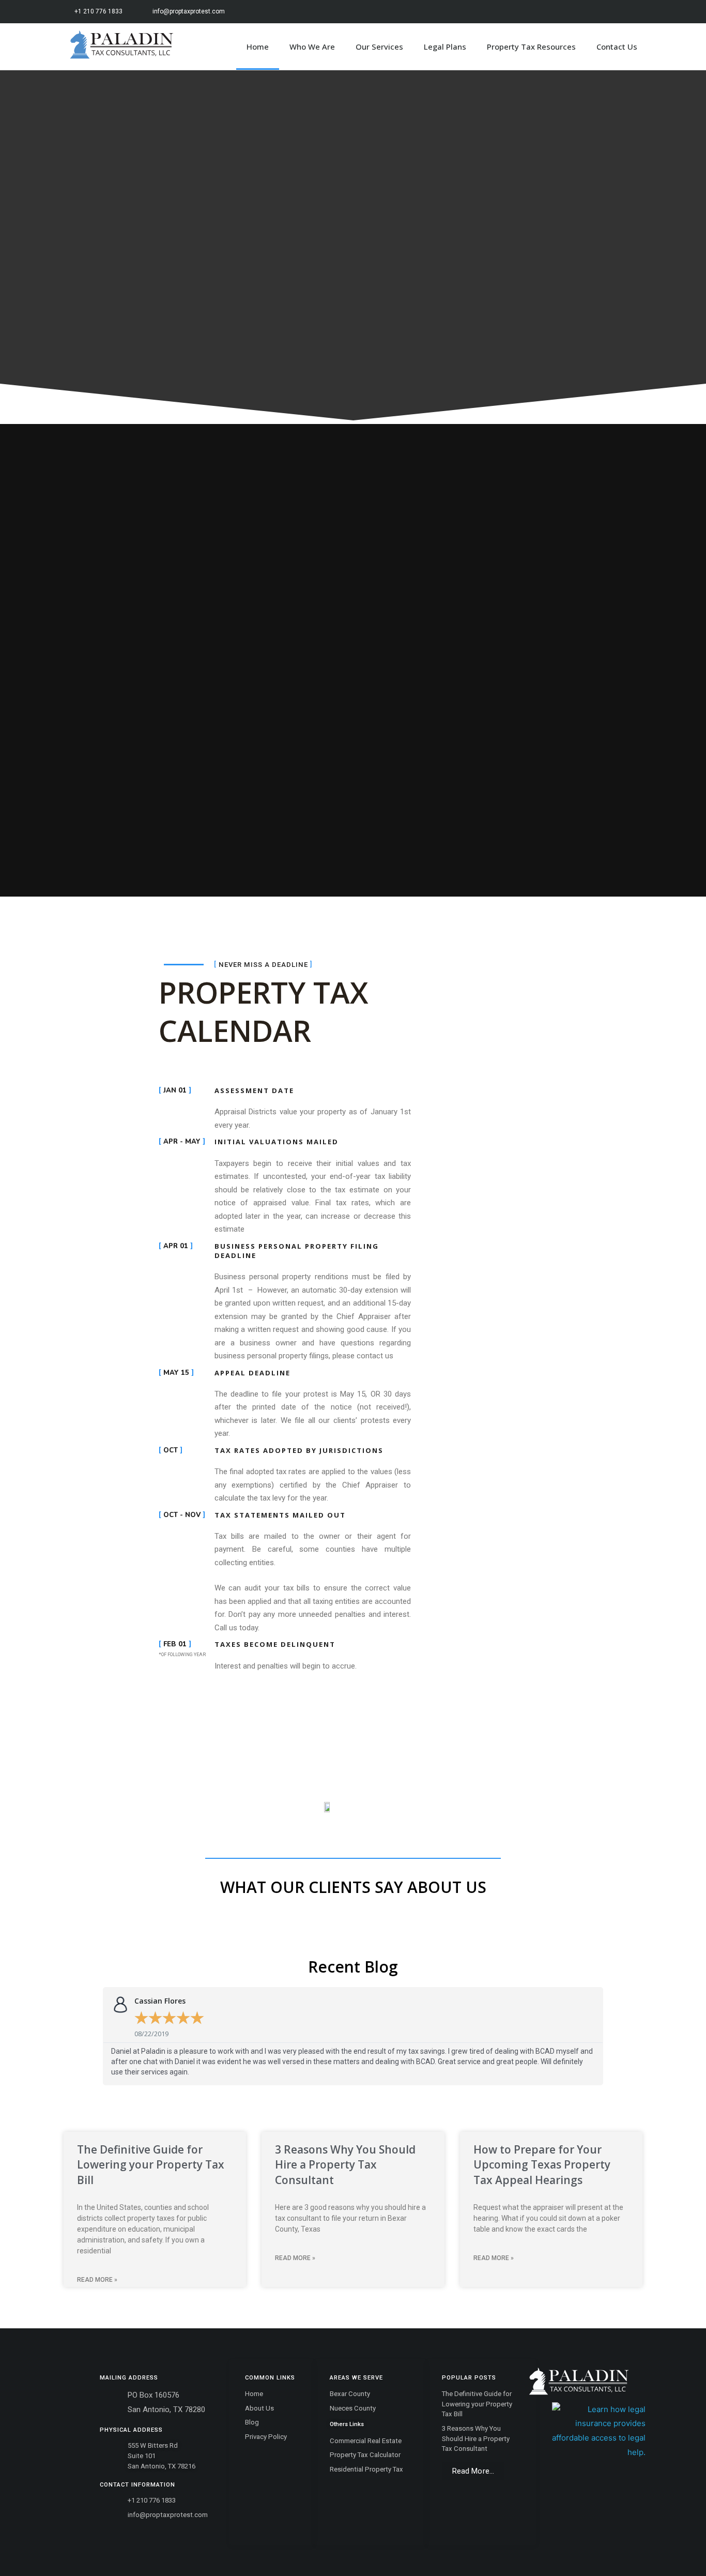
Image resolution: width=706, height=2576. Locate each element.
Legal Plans (445, 47)
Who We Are (312, 47)
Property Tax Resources (531, 47)
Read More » (97, 2280)
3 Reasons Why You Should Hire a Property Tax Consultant (345, 2165)
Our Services (379, 47)
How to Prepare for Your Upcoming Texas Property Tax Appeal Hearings (542, 2165)
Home (258, 47)
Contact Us (617, 47)
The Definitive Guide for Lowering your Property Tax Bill (151, 2165)
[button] (473, 2471)
